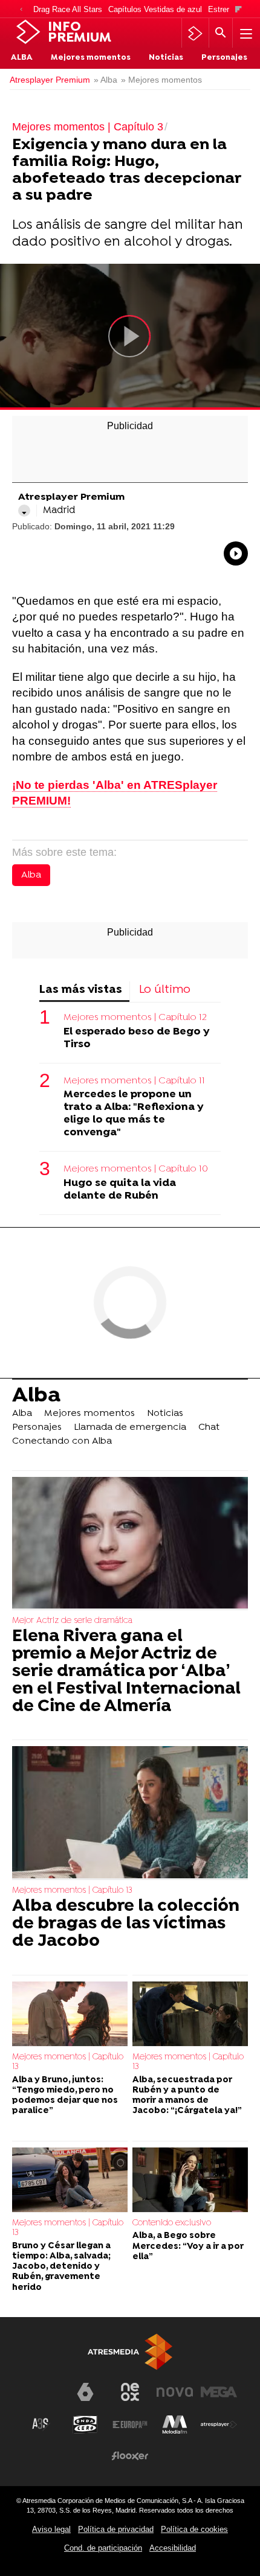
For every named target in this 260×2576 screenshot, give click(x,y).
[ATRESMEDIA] (130, 2352)
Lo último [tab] (165, 990)
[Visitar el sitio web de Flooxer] (130, 2456)
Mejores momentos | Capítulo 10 (136, 1169)
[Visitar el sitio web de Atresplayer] (219, 2425)
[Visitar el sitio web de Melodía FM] (175, 2425)
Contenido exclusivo (172, 2223)
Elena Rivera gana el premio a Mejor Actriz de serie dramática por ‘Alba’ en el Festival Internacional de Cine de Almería (126, 1672)
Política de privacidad (116, 2529)
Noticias (166, 58)
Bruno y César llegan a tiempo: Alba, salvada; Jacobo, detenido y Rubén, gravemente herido (61, 2267)
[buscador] (221, 33)
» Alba (106, 80)
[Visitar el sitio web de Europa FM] (130, 2425)
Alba (22, 58)
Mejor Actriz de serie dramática (72, 1621)
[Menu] (245, 33)
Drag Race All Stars (68, 9)
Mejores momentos (91, 58)
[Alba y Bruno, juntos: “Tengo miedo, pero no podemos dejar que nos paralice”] (70, 2014)
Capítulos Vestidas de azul (155, 9)
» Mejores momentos (161, 80)
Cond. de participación (103, 2548)
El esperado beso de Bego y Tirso (136, 1038)
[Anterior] (21, 10)
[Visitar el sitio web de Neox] (130, 2392)
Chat (209, 1427)
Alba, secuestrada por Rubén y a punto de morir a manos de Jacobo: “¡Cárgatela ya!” (187, 2096)
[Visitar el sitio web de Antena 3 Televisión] (41, 2397)
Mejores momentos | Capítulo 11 (134, 1081)
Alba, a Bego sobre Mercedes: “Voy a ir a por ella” (188, 2246)
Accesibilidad (173, 2548)
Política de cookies (194, 2529)
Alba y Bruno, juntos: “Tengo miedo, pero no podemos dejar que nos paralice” (65, 2096)
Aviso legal (51, 2529)
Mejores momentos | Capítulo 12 (135, 1018)
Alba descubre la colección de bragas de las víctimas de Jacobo (126, 1924)
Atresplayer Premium (50, 80)
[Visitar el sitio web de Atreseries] (41, 2425)
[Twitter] (24, 511)
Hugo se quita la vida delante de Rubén (120, 1190)
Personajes (224, 58)
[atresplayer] (195, 33)
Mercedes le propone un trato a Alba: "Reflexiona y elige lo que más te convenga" (133, 1114)
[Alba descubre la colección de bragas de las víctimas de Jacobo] (130, 1813)
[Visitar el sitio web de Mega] (219, 2392)
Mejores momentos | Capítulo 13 (72, 1891)
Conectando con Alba (62, 1441)
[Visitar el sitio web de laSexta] (85, 2392)
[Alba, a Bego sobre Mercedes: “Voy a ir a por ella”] (190, 2180)
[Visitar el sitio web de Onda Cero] (85, 2425)
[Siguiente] (239, 10)
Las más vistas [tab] (81, 990)
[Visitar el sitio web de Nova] (175, 2392)
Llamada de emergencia (130, 1427)
